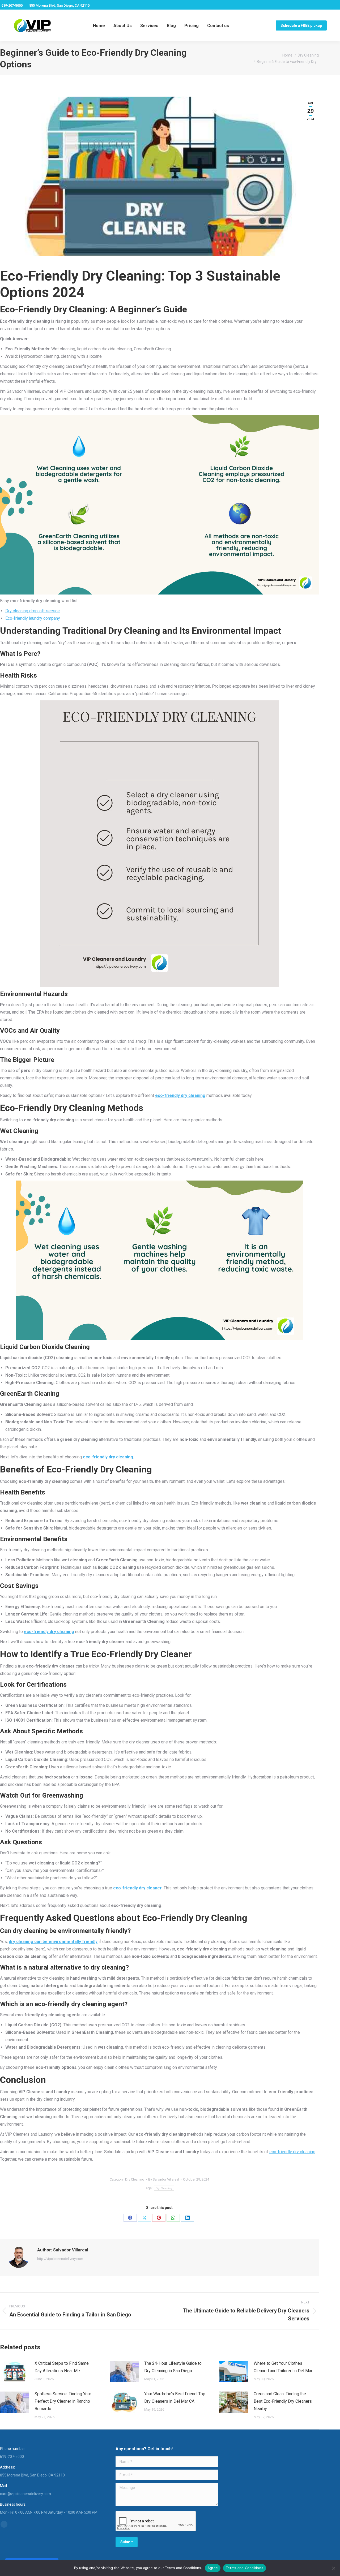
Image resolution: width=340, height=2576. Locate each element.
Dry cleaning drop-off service (33, 611)
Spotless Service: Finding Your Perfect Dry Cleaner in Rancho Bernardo (63, 2401)
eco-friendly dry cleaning (180, 1095)
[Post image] (15, 2372)
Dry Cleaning (135, 2179)
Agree (213, 2568)
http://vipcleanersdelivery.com (60, 2259)
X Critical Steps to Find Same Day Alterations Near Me (62, 2367)
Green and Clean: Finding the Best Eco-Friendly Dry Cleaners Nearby (283, 2401)
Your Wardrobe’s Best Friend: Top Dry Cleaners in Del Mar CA (175, 2398)
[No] (333, 2568)
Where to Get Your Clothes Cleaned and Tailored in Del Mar (283, 2367)
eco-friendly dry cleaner (137, 1888)
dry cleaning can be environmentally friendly (53, 1942)
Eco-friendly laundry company (33, 618)
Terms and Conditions (245, 2568)
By (164, 2179)
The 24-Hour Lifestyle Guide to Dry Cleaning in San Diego (173, 2367)
